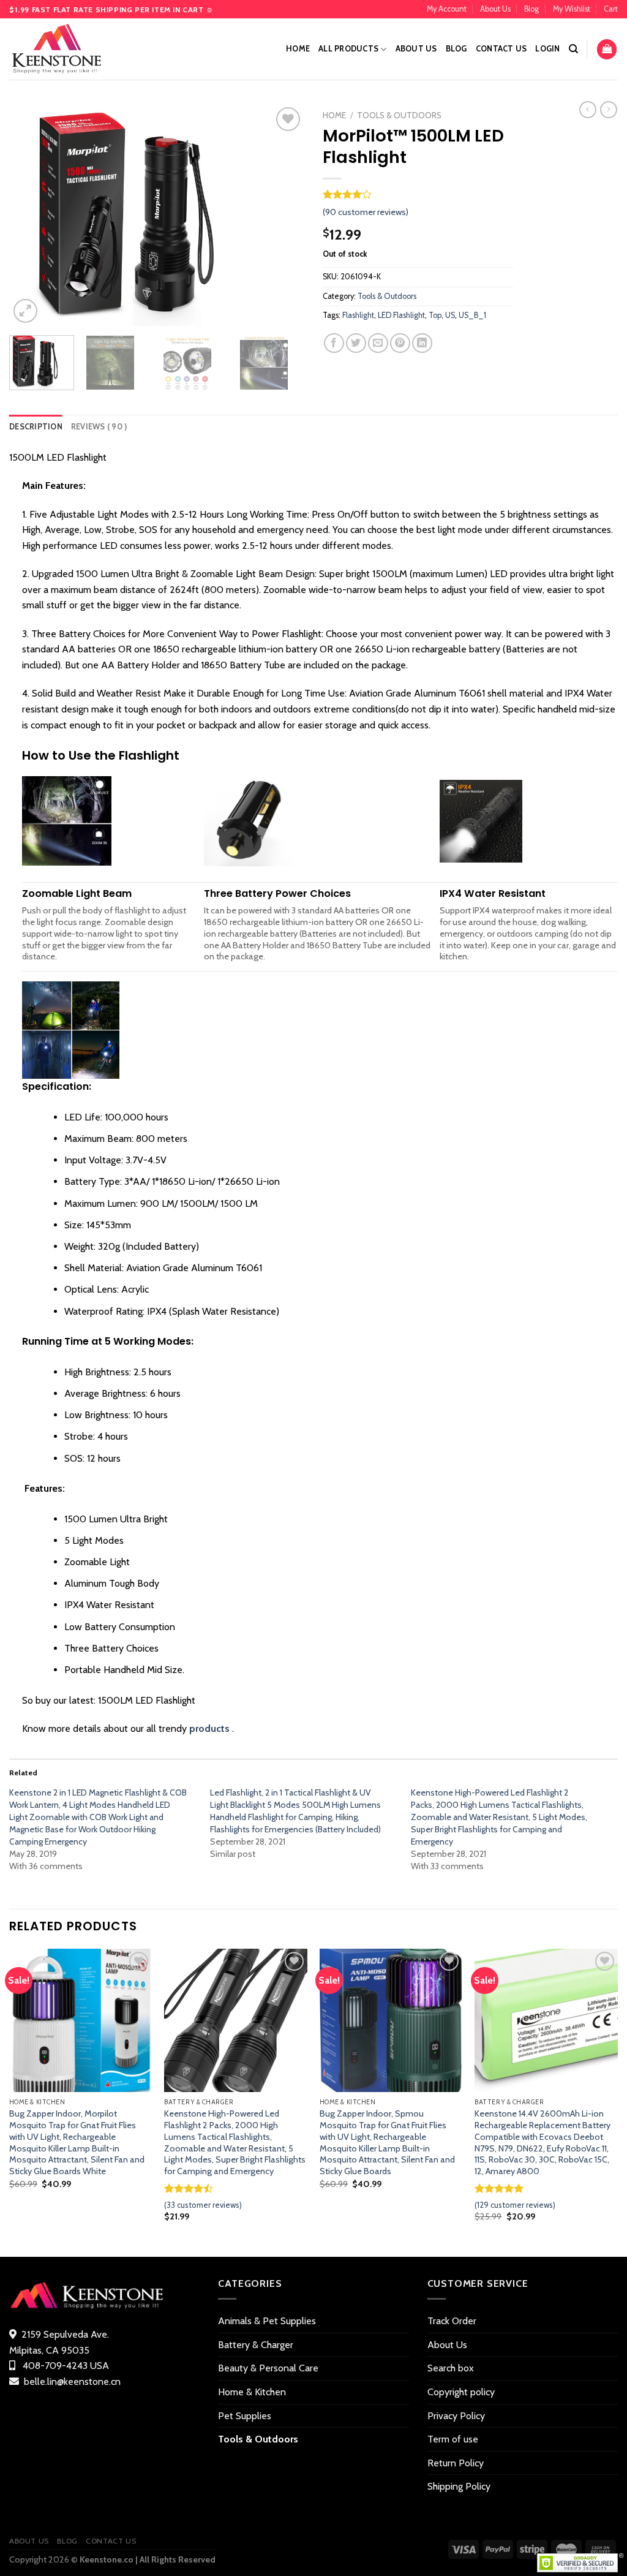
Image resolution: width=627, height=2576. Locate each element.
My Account (447, 9)
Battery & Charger (256, 2345)
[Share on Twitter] (356, 343)
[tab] (36, 427)
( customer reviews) (366, 212)
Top (435, 315)
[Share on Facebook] (334, 343)
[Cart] (607, 49)
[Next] (283, 215)
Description (36, 427)
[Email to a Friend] (378, 343)
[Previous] (31, 215)
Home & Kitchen (252, 2392)
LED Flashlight (401, 315)
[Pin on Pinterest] (400, 343)
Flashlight (358, 315)
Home (298, 49)
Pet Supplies (245, 2416)
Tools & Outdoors (399, 115)
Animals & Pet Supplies (267, 2321)
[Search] (573, 49)
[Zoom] (25, 311)
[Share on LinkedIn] (422, 343)
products (209, 1728)
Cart (611, 9)
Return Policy (456, 2463)
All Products (348, 49)
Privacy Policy (456, 2416)
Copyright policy (461, 2392)
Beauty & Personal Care (268, 2368)
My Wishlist (572, 9)
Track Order (452, 2321)
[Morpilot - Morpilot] (70, 49)
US (450, 315)
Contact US (501, 49)
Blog (531, 9)
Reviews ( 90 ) (99, 427)
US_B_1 (472, 315)
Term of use (453, 2439)
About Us (495, 9)
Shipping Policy (459, 2486)
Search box (451, 2368)
